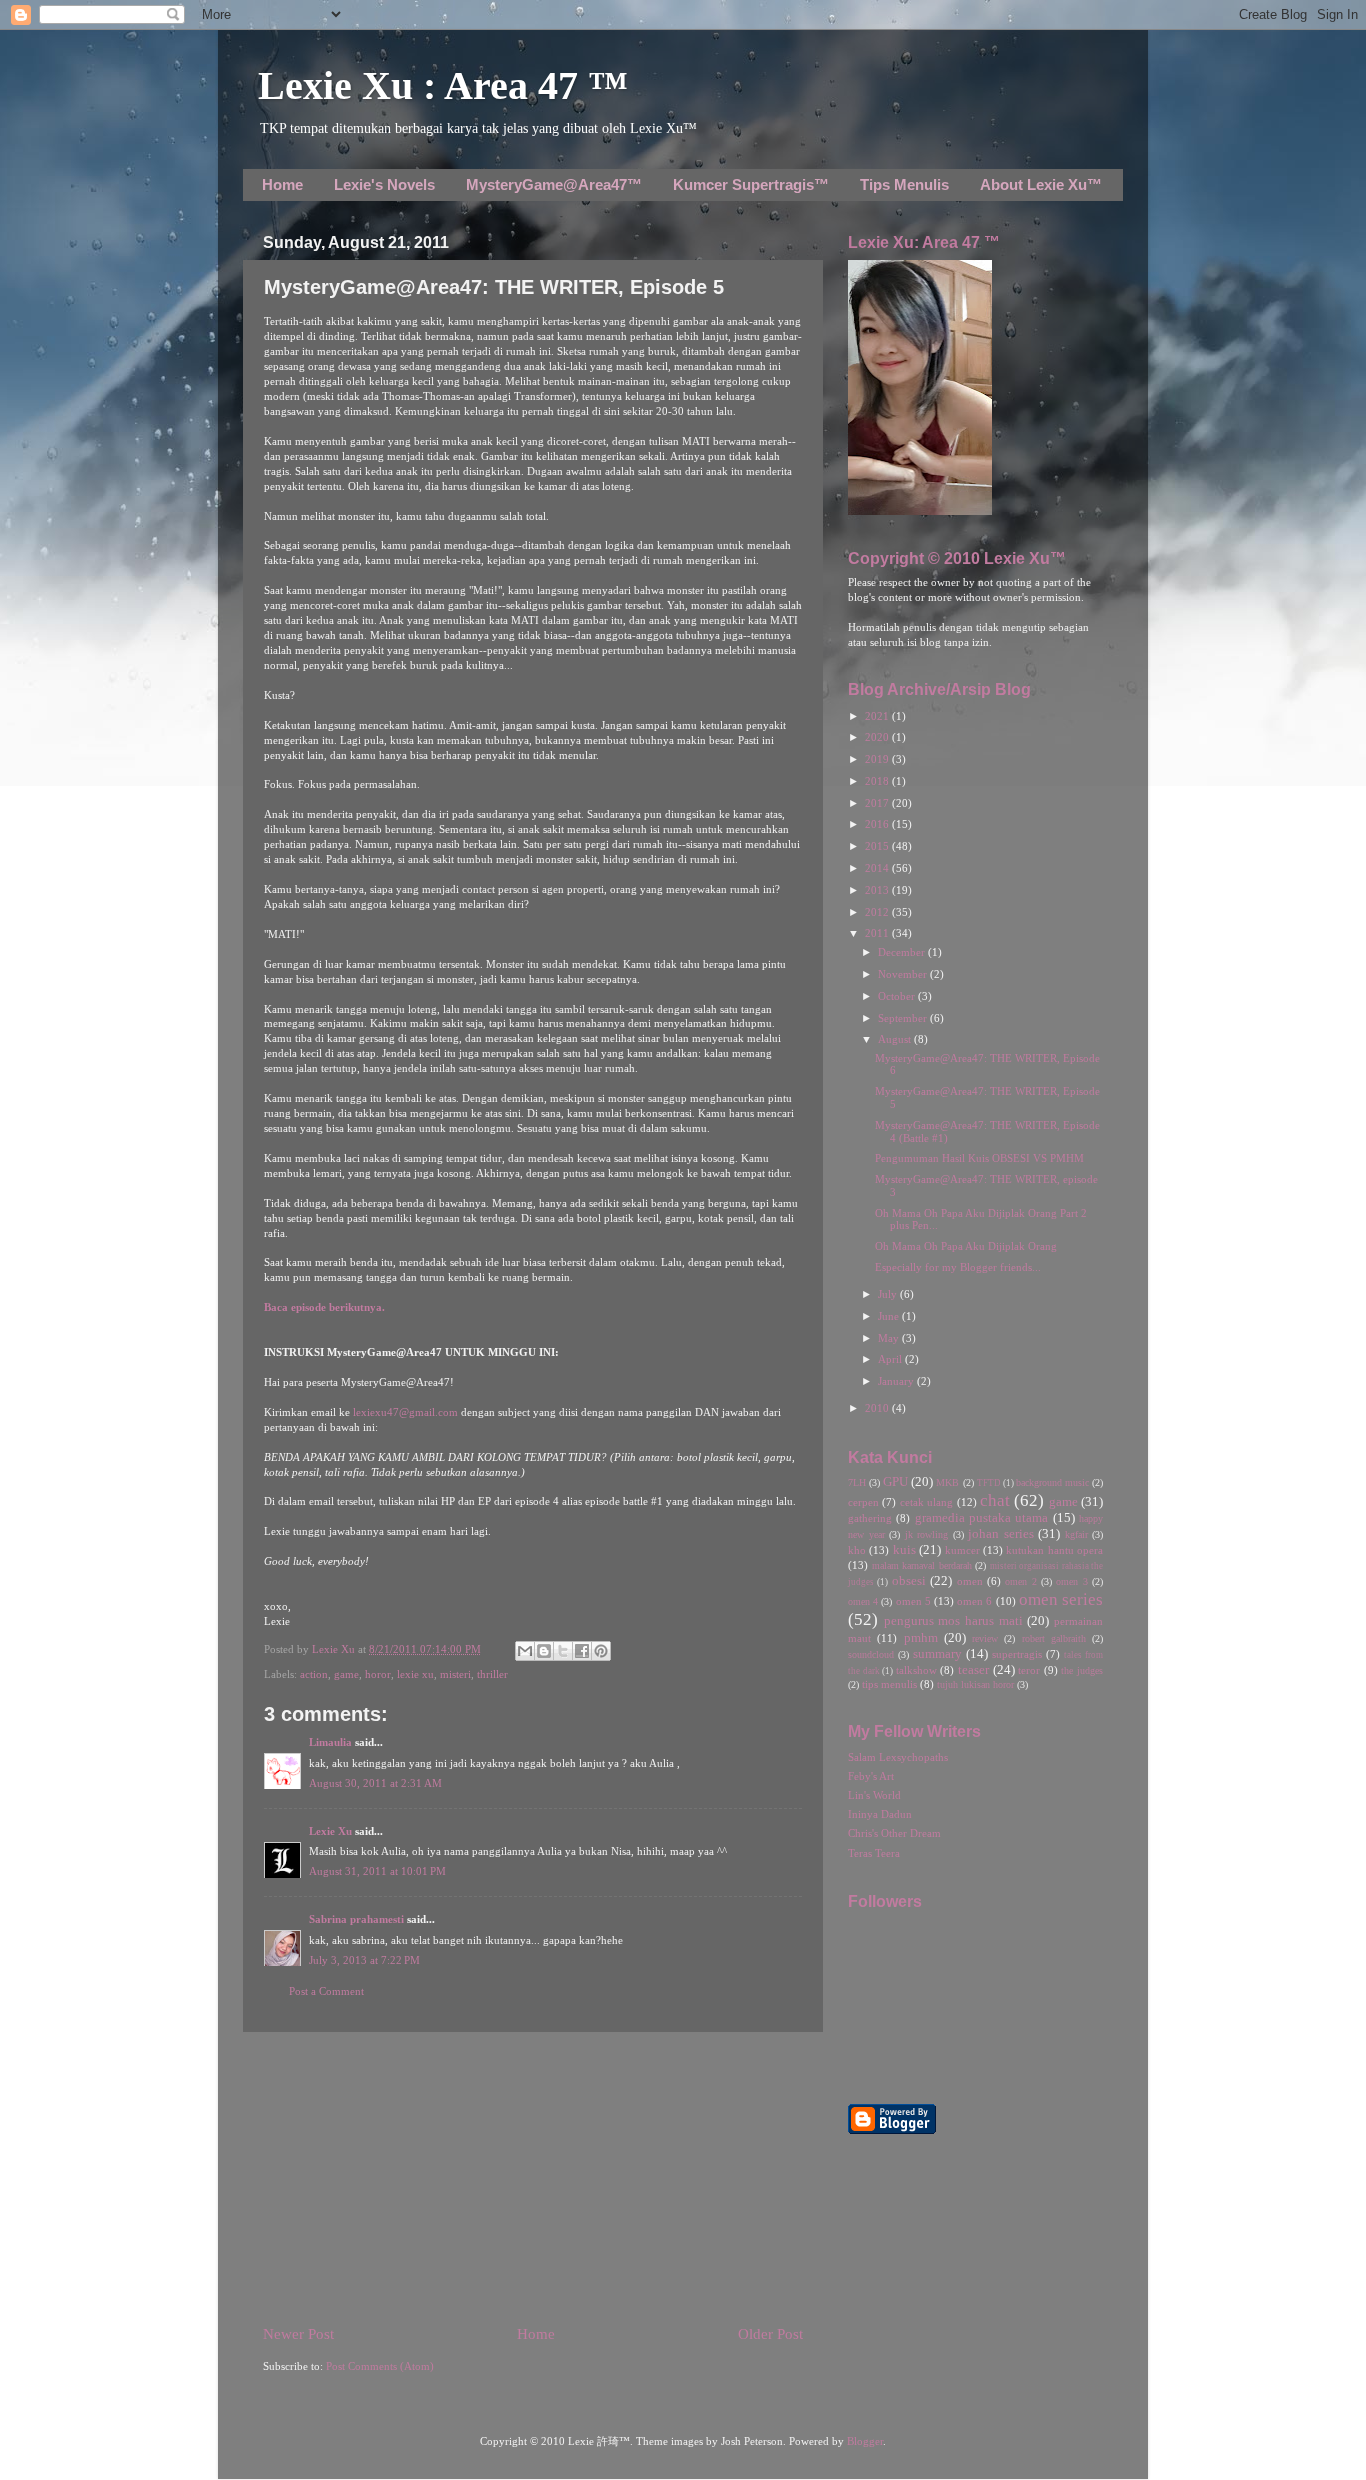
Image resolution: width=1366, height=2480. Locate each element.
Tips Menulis (904, 184)
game (346, 1674)
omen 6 (974, 1601)
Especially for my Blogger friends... (958, 1267)
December (903, 952)
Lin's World (874, 1795)
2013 (878, 890)
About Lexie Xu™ (1041, 184)
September (904, 1018)
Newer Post (298, 2334)
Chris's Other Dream (894, 1833)
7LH (857, 1482)
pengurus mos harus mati (953, 1621)
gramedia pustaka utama (982, 1518)
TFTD (989, 1483)
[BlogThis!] (544, 1651)
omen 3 (1071, 1581)
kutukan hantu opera (1054, 1550)
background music (1052, 1482)
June (890, 1316)
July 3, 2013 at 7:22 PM (364, 1960)
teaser (973, 1670)
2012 (878, 912)
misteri (455, 1674)
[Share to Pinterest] (601, 1651)
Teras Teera (874, 1853)
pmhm (921, 1638)
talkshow (916, 1670)
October (898, 996)
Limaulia (330, 1742)
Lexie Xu (335, 1649)
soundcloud (871, 1654)
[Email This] (525, 1651)
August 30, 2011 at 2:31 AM (375, 1783)
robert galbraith (1054, 1638)
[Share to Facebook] (582, 1651)
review (985, 1638)
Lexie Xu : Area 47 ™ (443, 85)
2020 (878, 737)
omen (970, 1581)
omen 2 (1020, 1581)
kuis (904, 1550)
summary (937, 1654)
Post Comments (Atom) (380, 2366)
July (889, 1294)
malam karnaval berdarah (922, 1565)
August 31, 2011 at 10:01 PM (377, 1871)
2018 (878, 781)
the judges (1082, 1670)
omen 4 (863, 1601)
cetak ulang (926, 1502)
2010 (878, 1408)
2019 (878, 759)
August (896, 1039)
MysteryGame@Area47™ (554, 184)
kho (857, 1550)
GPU (895, 1482)
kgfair (1076, 1534)
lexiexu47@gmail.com (405, 1412)
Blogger (865, 2441)
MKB (947, 1482)
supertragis (1017, 1654)
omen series (1061, 1599)
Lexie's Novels (384, 184)
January (897, 1381)
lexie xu (415, 1674)
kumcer (962, 1550)
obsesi (909, 1581)
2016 (878, 824)
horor (378, 1674)
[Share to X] (563, 1651)
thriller (492, 1674)
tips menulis (889, 1684)
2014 (878, 868)
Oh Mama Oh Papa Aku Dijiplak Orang (966, 1246)
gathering (870, 1518)
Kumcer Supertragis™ (751, 184)
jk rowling (927, 1534)
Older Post (770, 2334)
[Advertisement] (533, 2178)
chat (995, 1500)
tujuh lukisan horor (975, 1684)
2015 (878, 846)
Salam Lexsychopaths (898, 1757)
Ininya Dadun (880, 1814)
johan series (1001, 1534)
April (891, 1359)
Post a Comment (326, 1991)
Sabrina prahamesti (356, 1919)
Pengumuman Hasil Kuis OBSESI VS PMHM (979, 1158)
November (904, 974)
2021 (878, 716)
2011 (878, 933)
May (890, 1338)
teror (1029, 1670)
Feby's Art (871, 1776)
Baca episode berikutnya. (324, 1307)
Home (282, 184)
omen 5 (913, 1601)
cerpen (863, 1502)
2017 (878, 803)
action (314, 1674)
